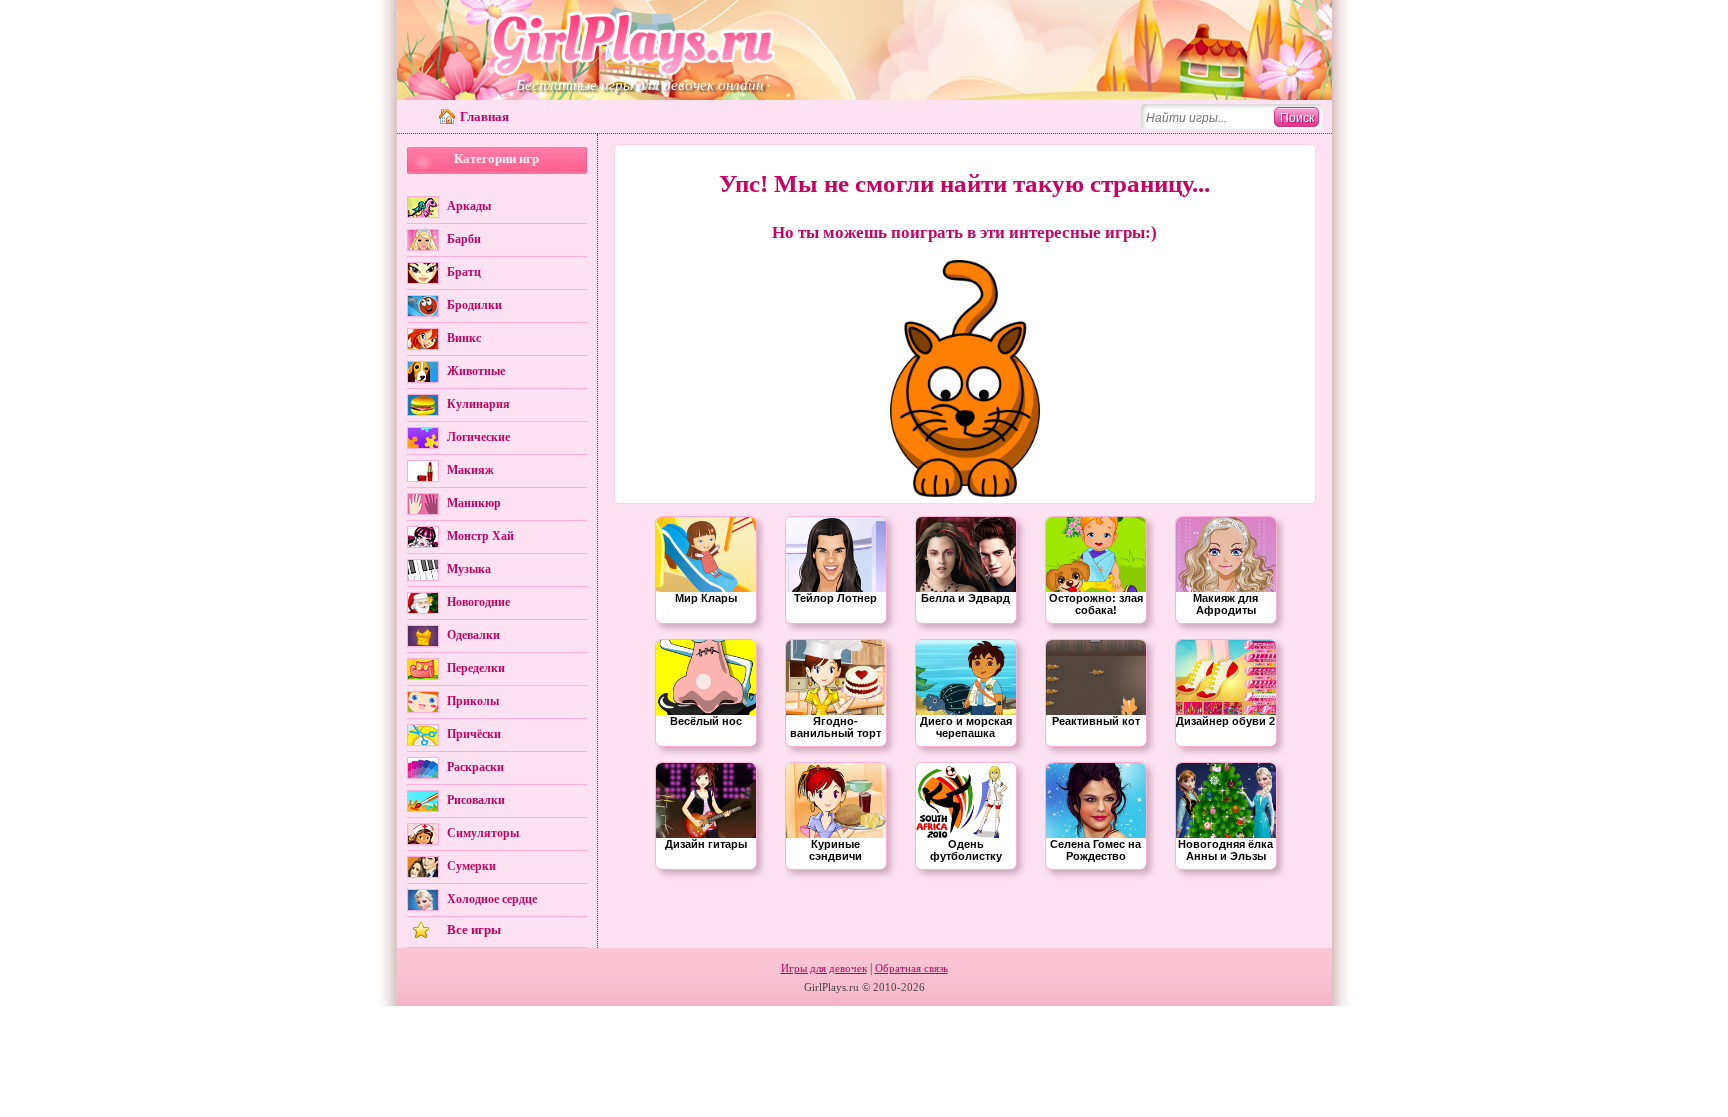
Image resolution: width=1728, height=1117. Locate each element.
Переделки (476, 668)
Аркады (469, 206)
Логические (478, 437)
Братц (464, 272)
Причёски (474, 734)
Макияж (470, 470)
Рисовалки (476, 800)
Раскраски (475, 767)
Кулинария (478, 404)
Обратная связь (911, 968)
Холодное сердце (492, 899)
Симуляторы (483, 833)
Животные (476, 371)
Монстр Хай (480, 536)
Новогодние (478, 602)
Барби (464, 239)
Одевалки (473, 635)
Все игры (474, 929)
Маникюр (474, 503)
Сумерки (471, 866)
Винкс (464, 338)
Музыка (469, 569)
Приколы (473, 701)
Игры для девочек (824, 968)
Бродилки (474, 305)
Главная (484, 116)
